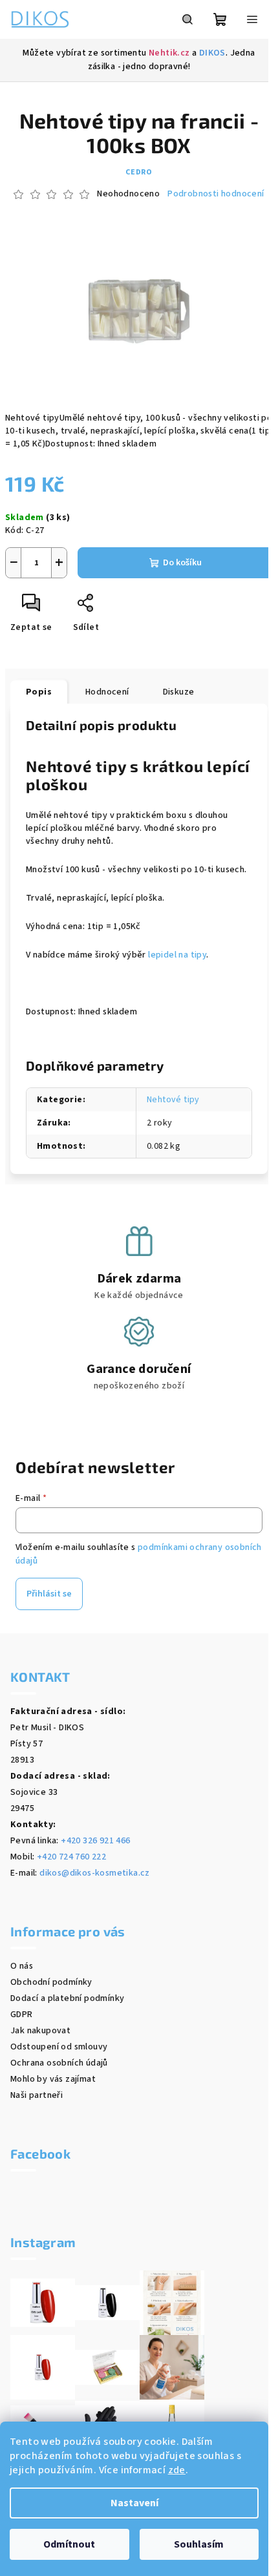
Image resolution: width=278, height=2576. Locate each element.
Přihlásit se (49, 1594)
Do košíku (182, 563)
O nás (22, 1966)
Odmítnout (69, 2544)
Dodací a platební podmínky (67, 1998)
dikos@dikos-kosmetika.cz (95, 1873)
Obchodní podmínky (51, 1982)
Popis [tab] (39, 692)
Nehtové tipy (173, 1100)
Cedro (139, 172)
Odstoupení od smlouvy (59, 2047)
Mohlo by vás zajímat (53, 2079)
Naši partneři (37, 2095)
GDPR (22, 2015)
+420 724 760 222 (71, 1857)
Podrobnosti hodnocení (216, 194)
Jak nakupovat (40, 2031)
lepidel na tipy (177, 955)
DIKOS (212, 53)
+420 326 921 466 (95, 1841)
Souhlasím (199, 2544)
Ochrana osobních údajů (59, 2063)
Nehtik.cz (169, 53)
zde (177, 2470)
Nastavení (134, 2503)
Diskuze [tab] (179, 692)
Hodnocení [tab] (107, 692)
